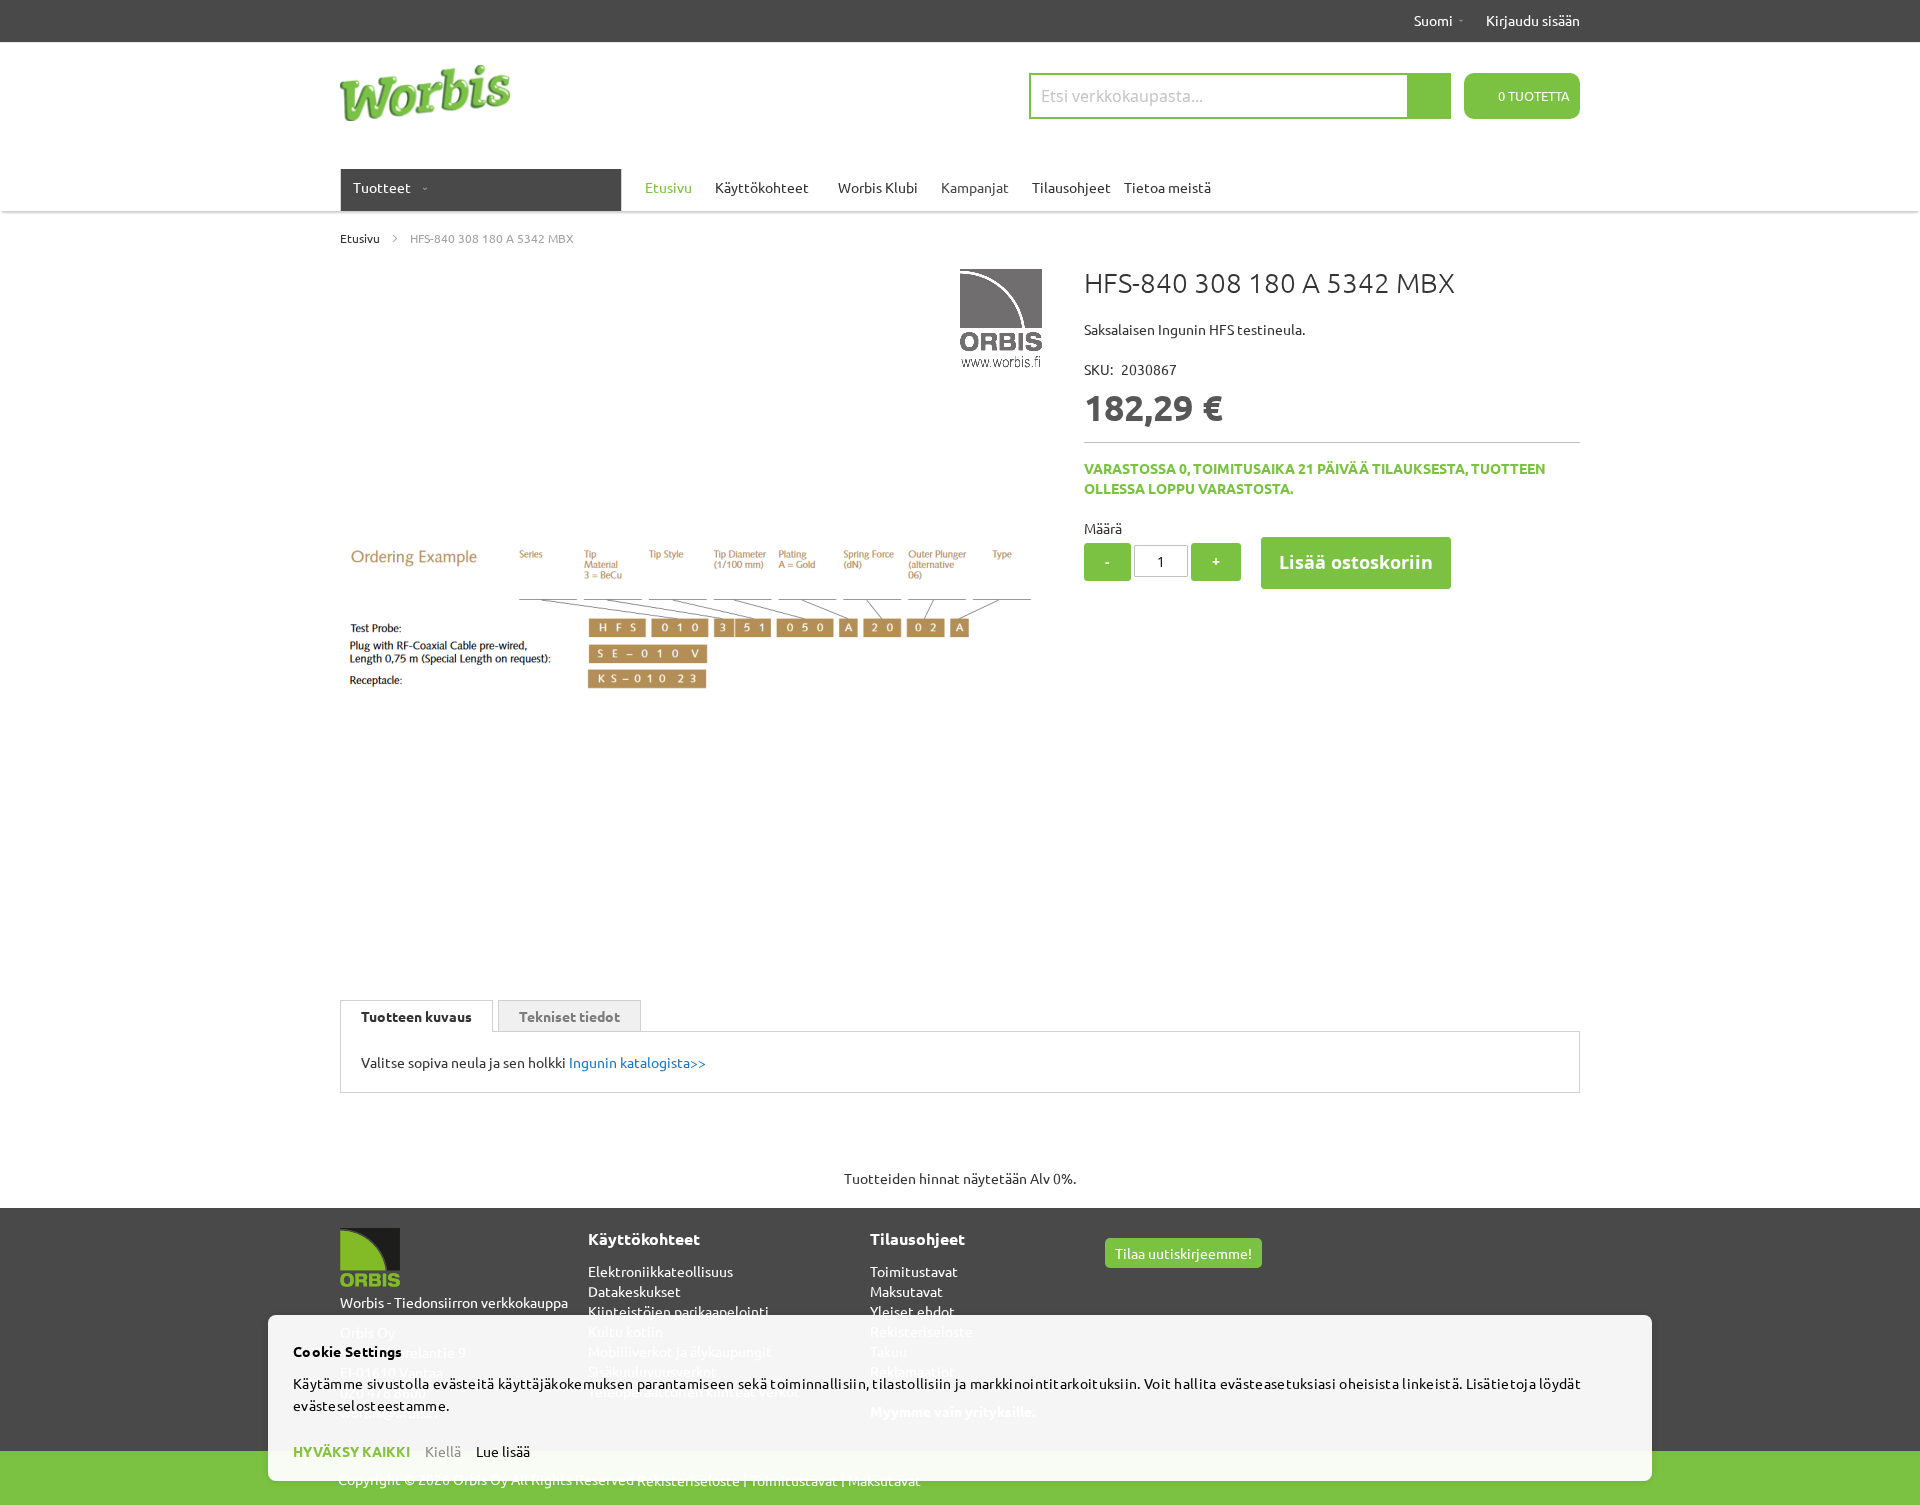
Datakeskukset (634, 1291)
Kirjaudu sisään (1533, 20)
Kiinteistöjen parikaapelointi (678, 1311)
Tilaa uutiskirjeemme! (1183, 1253)
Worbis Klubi (878, 187)
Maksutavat (906, 1291)
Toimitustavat (914, 1271)
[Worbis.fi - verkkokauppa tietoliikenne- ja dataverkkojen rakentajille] (425, 93)
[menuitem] (386, 187)
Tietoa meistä (1167, 187)
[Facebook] (1115, 1288)
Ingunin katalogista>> (637, 1062)
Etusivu (360, 238)
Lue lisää (503, 1451)
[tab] (416, 1016)
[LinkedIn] (1163, 1288)
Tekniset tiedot (569, 1016)
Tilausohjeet (1071, 187)
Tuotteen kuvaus (416, 1016)
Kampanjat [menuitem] (975, 187)
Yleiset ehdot (912, 1311)
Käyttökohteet (762, 187)
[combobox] (1240, 96)
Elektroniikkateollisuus (660, 1271)
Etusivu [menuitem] (668, 187)
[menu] (960, 187)
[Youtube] (1139, 1288)
